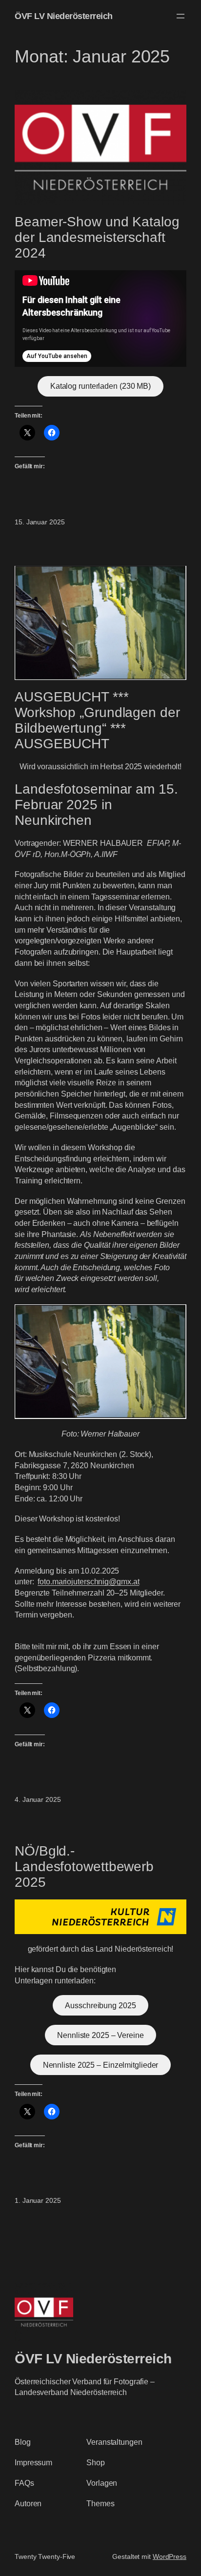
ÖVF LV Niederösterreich (64, 16)
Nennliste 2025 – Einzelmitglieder (101, 2065)
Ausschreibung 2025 (100, 2005)
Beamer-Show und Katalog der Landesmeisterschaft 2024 (97, 237)
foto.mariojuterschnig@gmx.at (88, 1581)
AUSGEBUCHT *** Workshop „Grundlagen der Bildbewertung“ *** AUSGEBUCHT (97, 720)
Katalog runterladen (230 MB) (100, 386)
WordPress (170, 2556)
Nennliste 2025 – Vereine (100, 2035)
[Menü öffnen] (181, 16)
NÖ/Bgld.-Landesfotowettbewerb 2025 (84, 1867)
